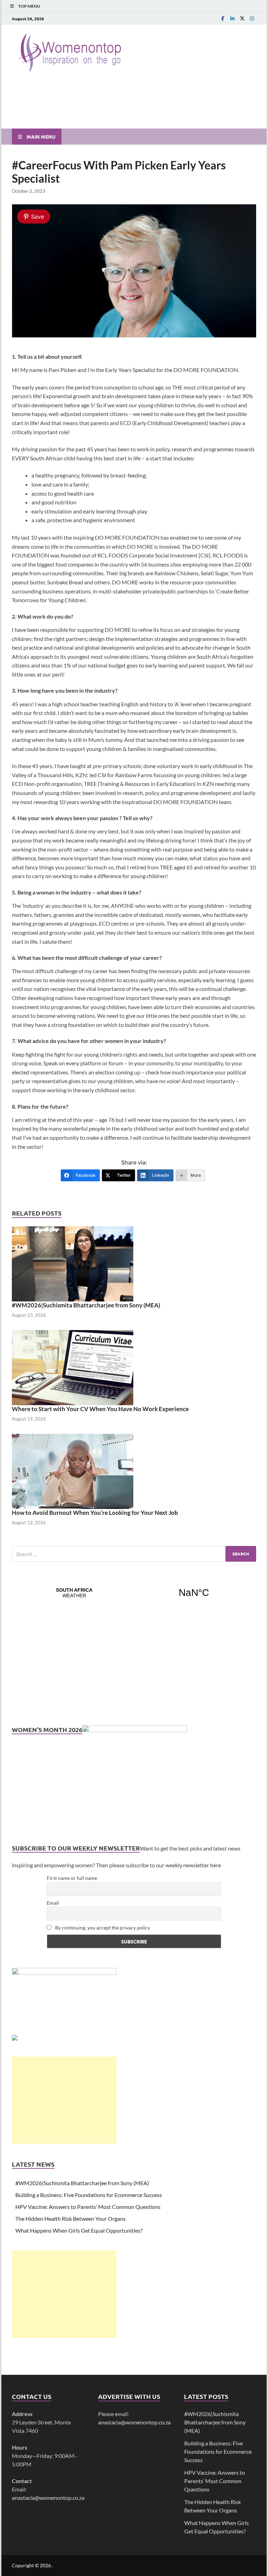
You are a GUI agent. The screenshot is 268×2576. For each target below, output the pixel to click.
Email (53, 1903)
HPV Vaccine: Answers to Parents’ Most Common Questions (88, 2207)
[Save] (134, 335)
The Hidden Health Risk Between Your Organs (70, 2219)
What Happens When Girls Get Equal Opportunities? (79, 2230)
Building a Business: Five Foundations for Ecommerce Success (89, 2195)
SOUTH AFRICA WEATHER (134, 1593)
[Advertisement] (64, 2100)
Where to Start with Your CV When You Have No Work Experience (100, 1409)
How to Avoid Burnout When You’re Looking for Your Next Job (95, 1513)
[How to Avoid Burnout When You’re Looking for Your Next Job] (73, 1470)
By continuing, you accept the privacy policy (102, 1928)
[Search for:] (134, 1554)
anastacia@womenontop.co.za (48, 2498)
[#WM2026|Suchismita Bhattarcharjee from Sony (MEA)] (73, 1263)
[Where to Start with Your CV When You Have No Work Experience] (73, 1367)
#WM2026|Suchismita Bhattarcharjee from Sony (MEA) (86, 1305)
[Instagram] (252, 18)
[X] (242, 18)
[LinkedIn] (232, 18)
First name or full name (72, 1878)
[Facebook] (223, 18)
